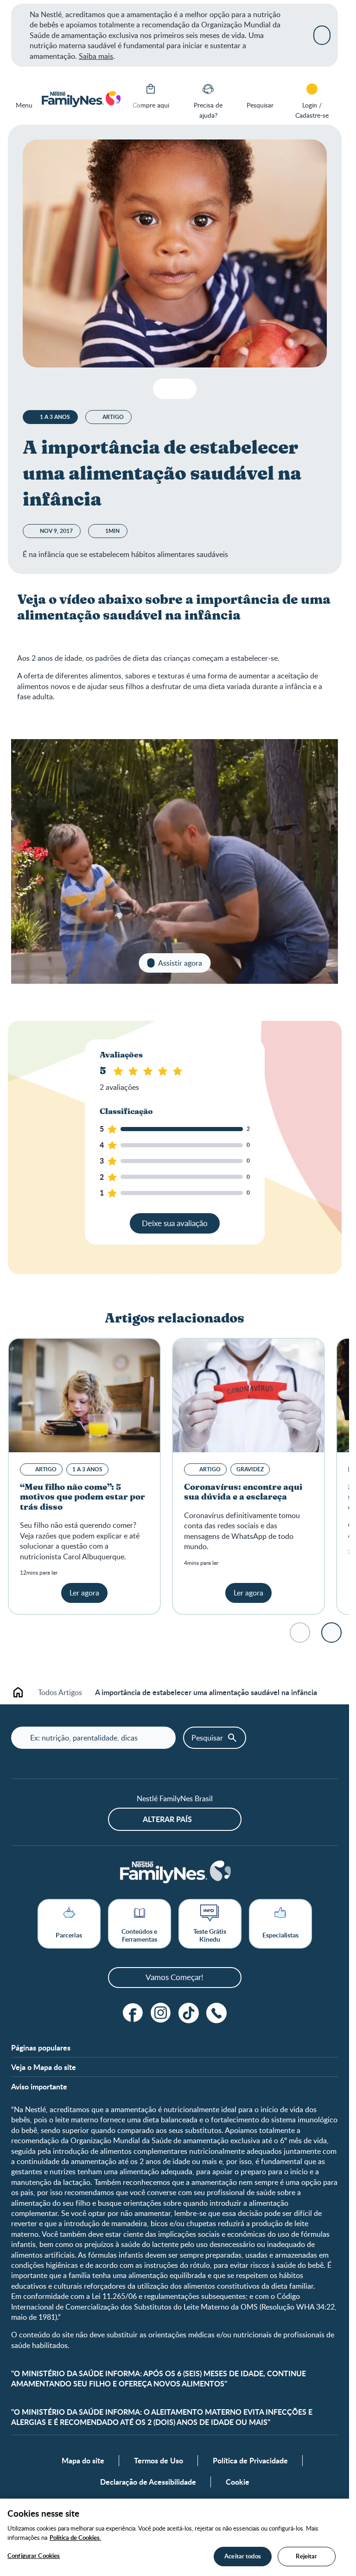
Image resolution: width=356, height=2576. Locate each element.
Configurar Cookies (34, 2556)
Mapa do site (83, 2461)
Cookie (238, 2482)
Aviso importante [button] (39, 2087)
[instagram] (161, 2013)
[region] (175, 2537)
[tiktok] (189, 2013)
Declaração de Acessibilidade (148, 2482)
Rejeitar (306, 2556)
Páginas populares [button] (41, 2048)
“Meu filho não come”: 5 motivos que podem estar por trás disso (83, 1497)
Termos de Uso (159, 2461)
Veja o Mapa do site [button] (44, 2067)
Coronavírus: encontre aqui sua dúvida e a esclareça (243, 1493)
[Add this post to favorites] (164, 389)
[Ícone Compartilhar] (182, 389)
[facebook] (133, 2013)
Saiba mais (96, 56)
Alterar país (167, 1819)
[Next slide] (331, 1633)
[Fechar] (322, 35)
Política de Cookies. (75, 2538)
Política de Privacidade (250, 2461)
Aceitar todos (243, 2556)
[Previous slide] (132, 99)
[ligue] (216, 2013)
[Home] (81, 99)
